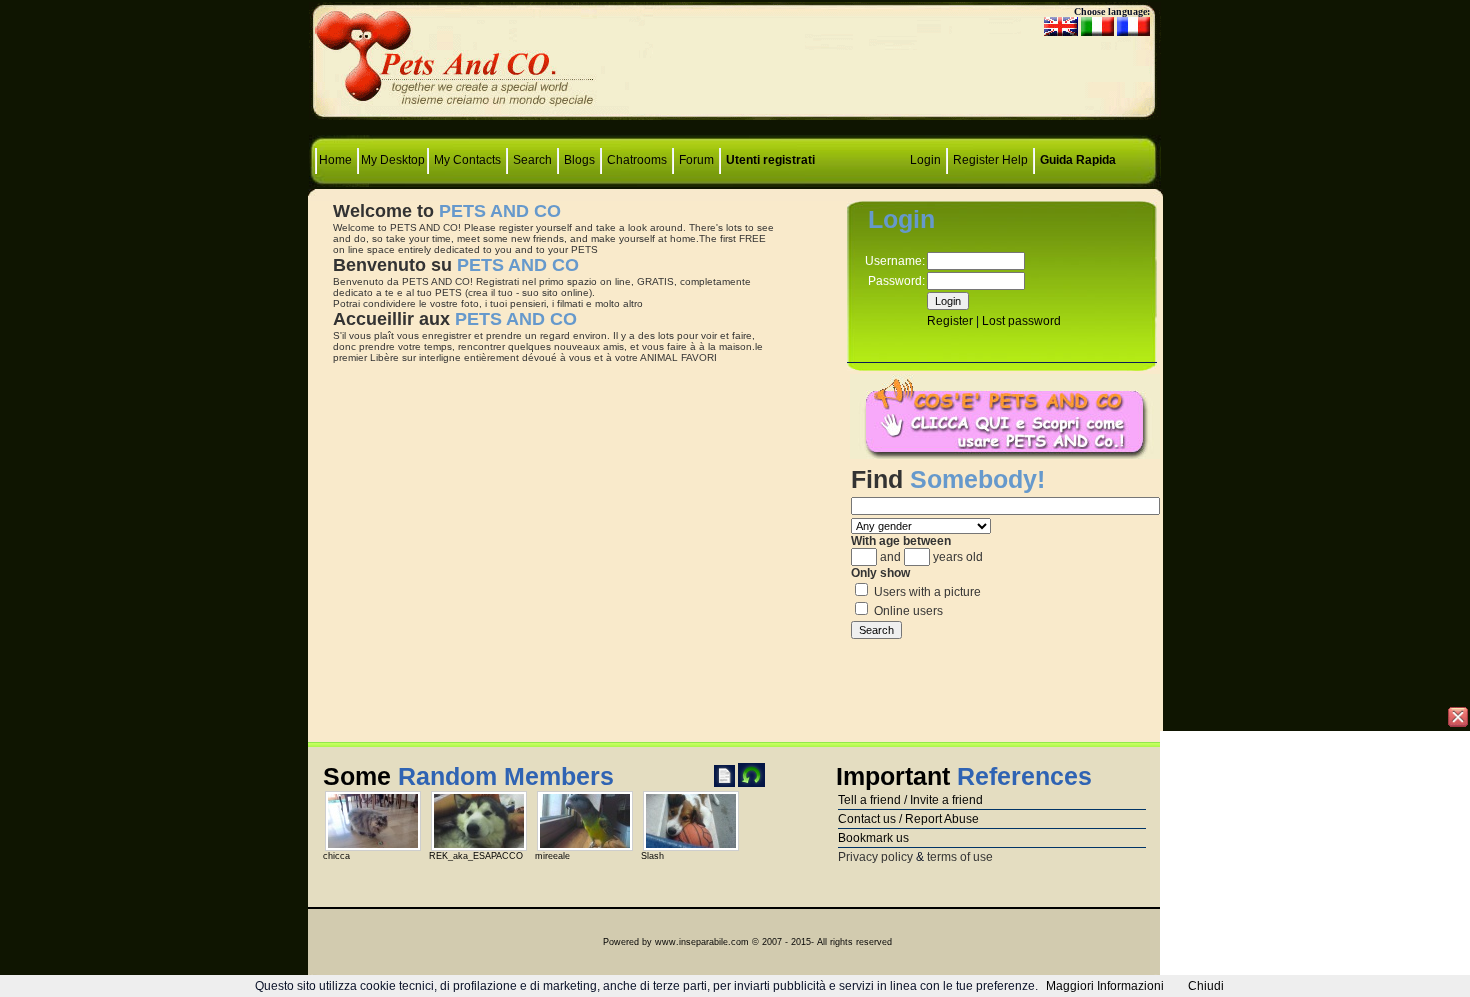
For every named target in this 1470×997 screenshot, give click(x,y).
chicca (336, 856)
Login (925, 160)
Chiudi (1206, 986)
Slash (652, 856)
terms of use (960, 857)
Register (976, 160)
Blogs (579, 160)
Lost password (1021, 321)
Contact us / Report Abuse (908, 819)
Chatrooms (637, 160)
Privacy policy (875, 857)
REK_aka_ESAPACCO (476, 856)
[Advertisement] (735, 65)
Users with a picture (926, 592)
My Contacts (467, 160)
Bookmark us (873, 838)
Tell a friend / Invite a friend (910, 800)
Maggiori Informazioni (1105, 986)
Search (532, 160)
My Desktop (393, 160)
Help (1015, 160)
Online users (907, 611)
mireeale (552, 856)
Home (337, 160)
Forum (698, 160)
